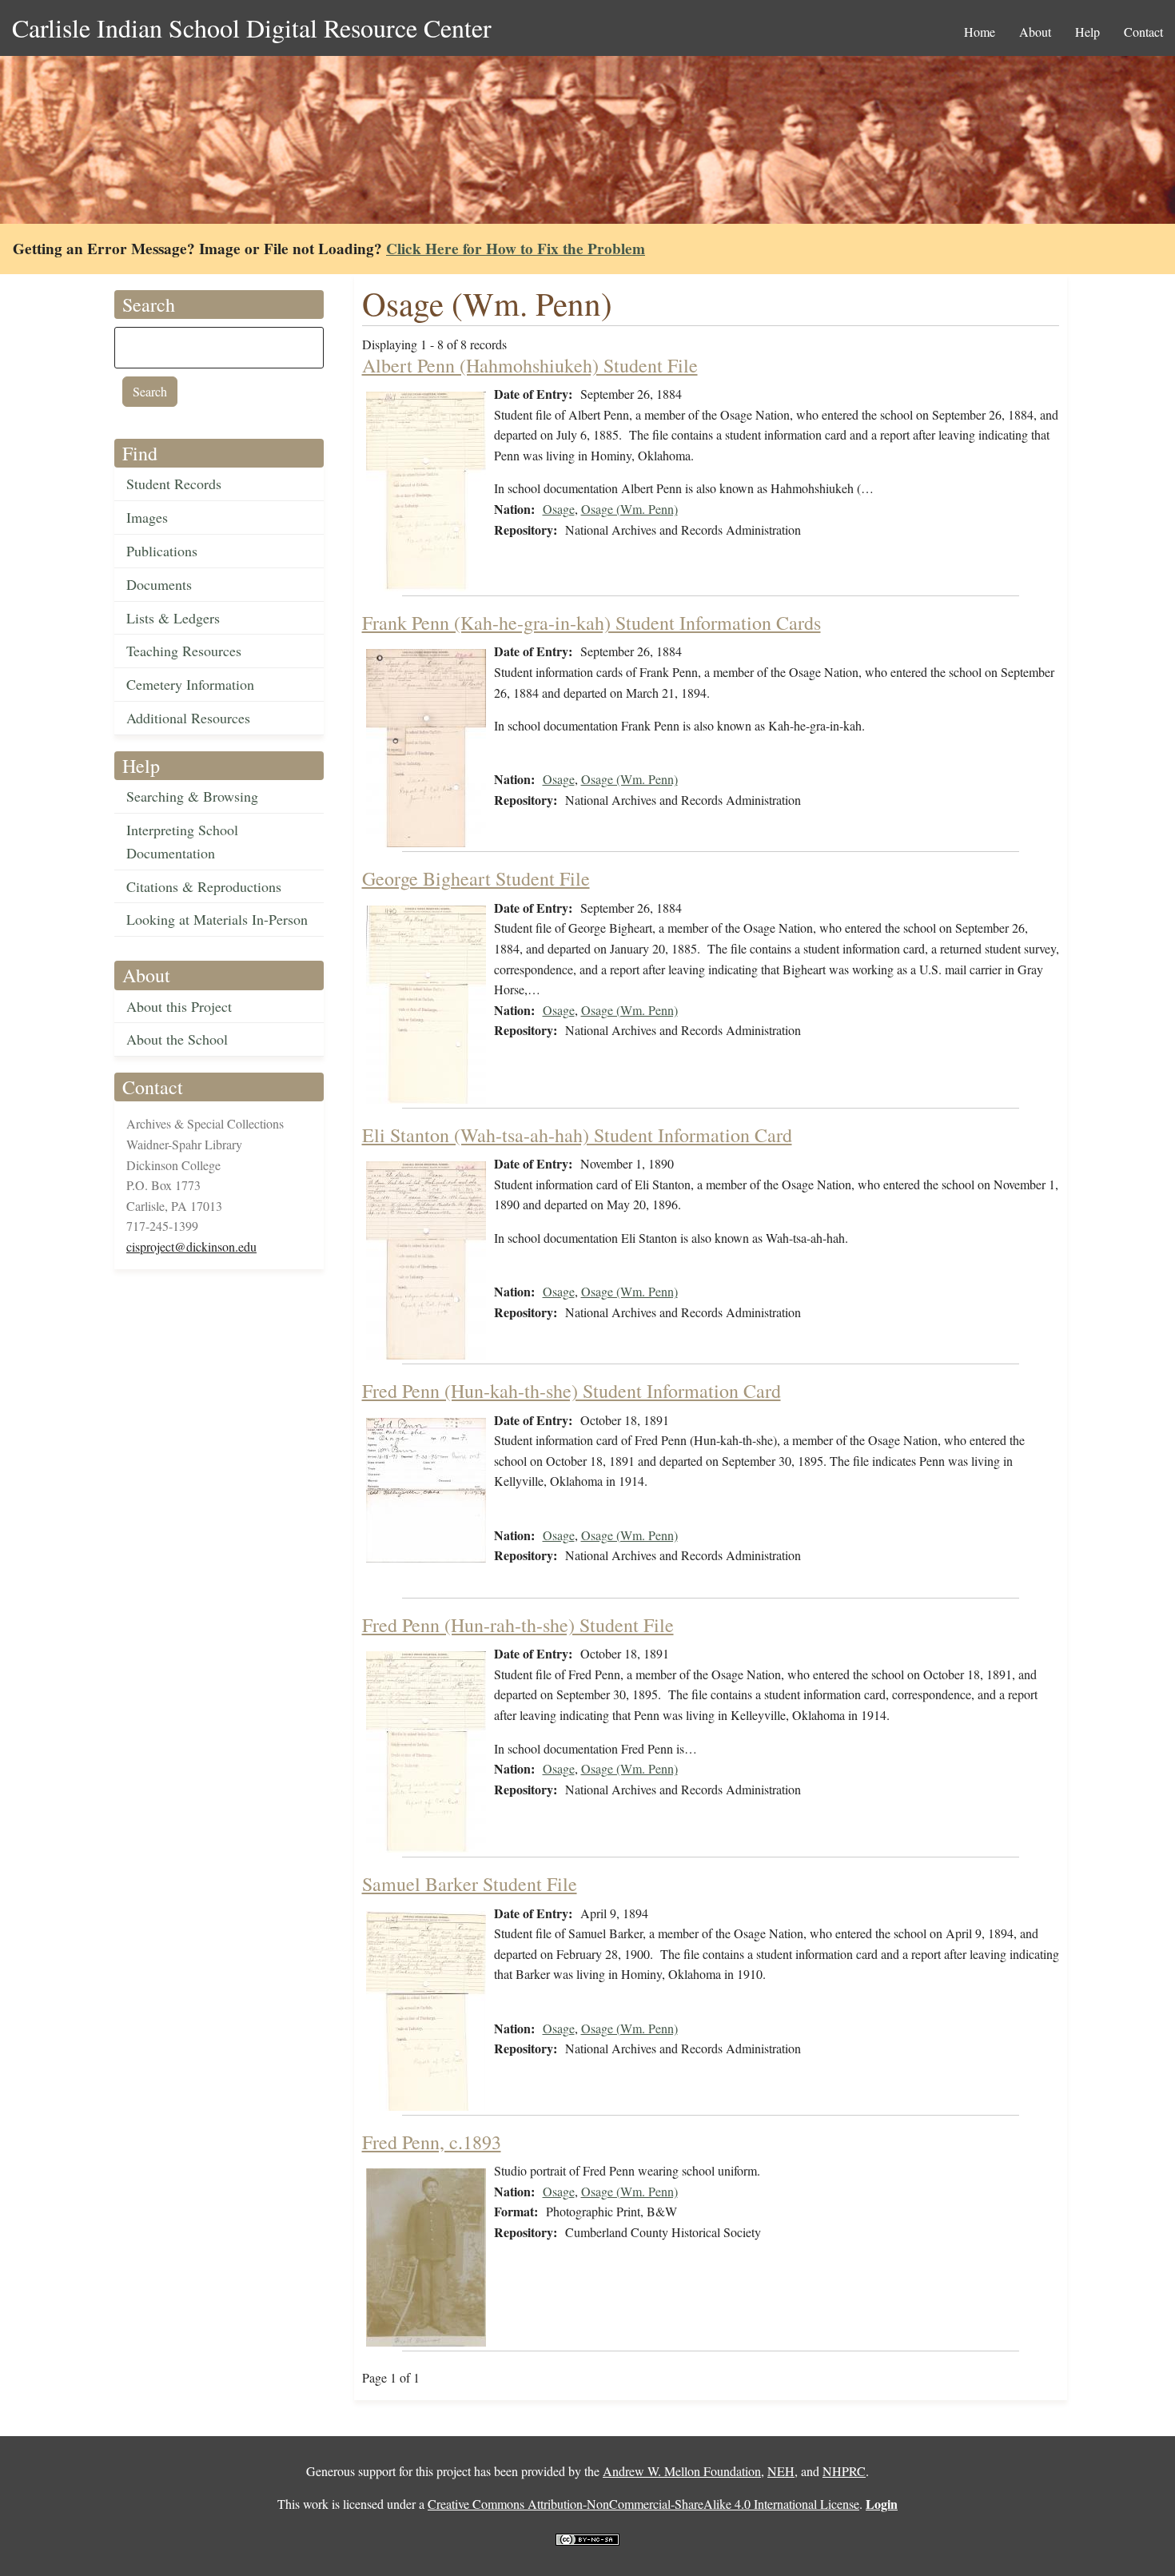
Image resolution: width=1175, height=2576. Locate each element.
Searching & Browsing (192, 796)
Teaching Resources (184, 651)
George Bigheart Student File (476, 878)
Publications (162, 551)
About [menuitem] (1035, 32)
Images (147, 517)
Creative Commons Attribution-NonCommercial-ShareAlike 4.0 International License (643, 2504)
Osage (559, 509)
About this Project (179, 1006)
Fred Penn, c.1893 (432, 2142)
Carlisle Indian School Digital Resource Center (252, 28)
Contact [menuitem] (1143, 32)
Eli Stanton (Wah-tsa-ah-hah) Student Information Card (577, 1135)
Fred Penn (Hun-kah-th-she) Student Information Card (572, 1391)
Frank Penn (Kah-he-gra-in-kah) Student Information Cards (591, 623)
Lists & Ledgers (173, 618)
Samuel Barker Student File (470, 1884)
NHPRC (844, 2471)
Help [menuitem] (1087, 32)
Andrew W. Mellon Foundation (682, 2471)
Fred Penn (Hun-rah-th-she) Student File (518, 1625)
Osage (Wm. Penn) (629, 509)
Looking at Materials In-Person (217, 919)
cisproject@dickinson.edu (191, 1246)
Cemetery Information (190, 684)
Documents (159, 584)
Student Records (174, 484)
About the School (177, 1039)
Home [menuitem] (980, 32)
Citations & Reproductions (204, 886)
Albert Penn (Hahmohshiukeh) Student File (530, 365)
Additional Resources (188, 718)
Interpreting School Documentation (182, 841)
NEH (781, 2471)
